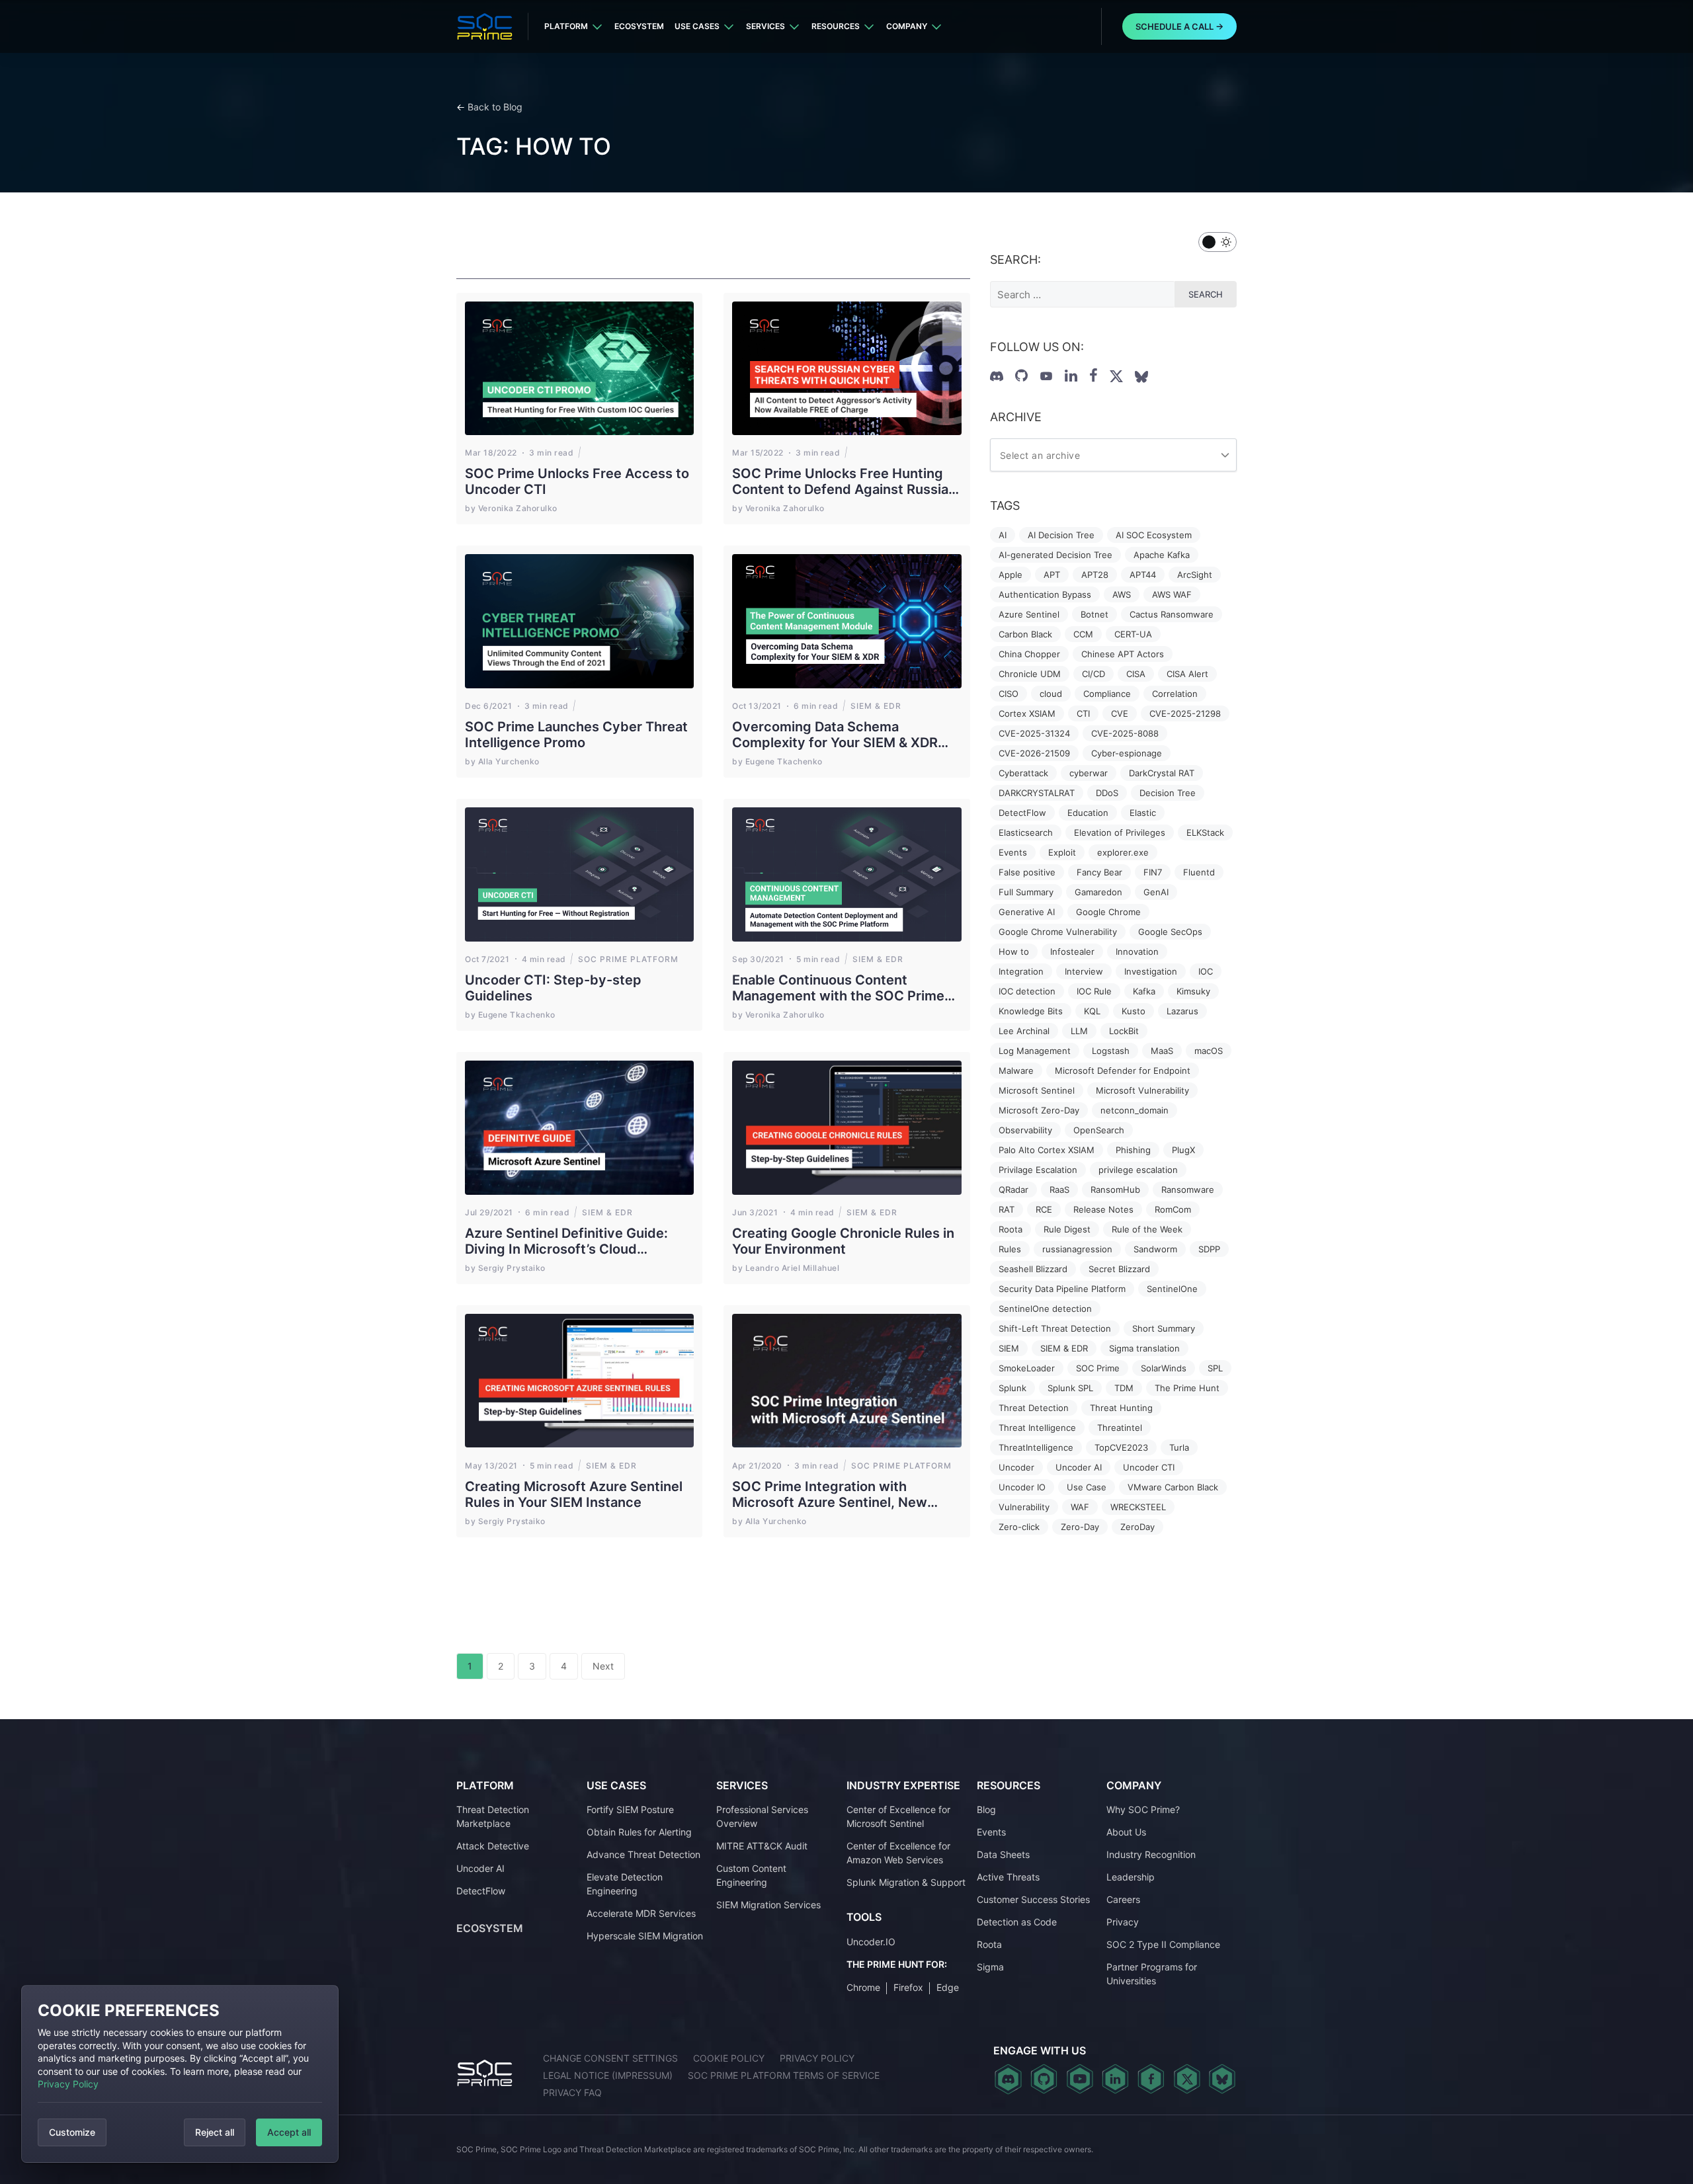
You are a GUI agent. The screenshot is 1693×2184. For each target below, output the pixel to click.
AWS (1122, 594)
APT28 (1095, 575)
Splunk (1012, 1388)
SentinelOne (1172, 1289)
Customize (72, 2132)
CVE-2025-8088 (1125, 733)
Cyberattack (1023, 773)
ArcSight (1195, 575)
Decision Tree (1168, 793)
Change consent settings (610, 2058)
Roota (1011, 1229)
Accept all (289, 2132)
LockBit (1124, 1031)
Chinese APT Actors (1123, 654)
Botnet (1094, 614)
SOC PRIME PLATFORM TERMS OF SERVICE (784, 2075)
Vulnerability (1024, 1507)
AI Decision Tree (1061, 535)
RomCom (1173, 1209)
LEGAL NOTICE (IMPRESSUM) (608, 2075)
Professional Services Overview (762, 1816)
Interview (1084, 971)
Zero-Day (1080, 1527)
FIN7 (1153, 872)
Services (765, 26)
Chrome (863, 1987)
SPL (1215, 1368)
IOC (1206, 971)
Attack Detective (493, 1846)
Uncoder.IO (871, 1942)
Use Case (1087, 1487)
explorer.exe (1123, 852)
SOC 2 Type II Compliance (1163, 1944)
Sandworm (1155, 1249)
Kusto (1134, 1011)
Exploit (1062, 852)
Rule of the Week (1147, 1229)
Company (907, 26)
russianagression (1077, 1249)
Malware (1016, 1071)
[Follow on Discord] (997, 376)
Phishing (1133, 1150)
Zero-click (1019, 1527)
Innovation (1137, 951)
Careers (1123, 1899)
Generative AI (1027, 912)
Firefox (908, 1987)
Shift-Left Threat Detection (1055, 1328)
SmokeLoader (1027, 1368)
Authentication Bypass (1045, 594)
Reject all (215, 2132)
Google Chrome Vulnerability (1058, 932)
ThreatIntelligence (1036, 1447)
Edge (948, 1987)
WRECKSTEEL (1138, 1507)
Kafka (1144, 991)
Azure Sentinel (1029, 614)
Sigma (990, 1967)
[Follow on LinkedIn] (1071, 376)
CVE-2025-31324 (1034, 733)
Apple (1011, 575)
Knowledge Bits (1031, 1011)
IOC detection (1027, 991)
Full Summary (1026, 892)
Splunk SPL (1070, 1388)
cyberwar (1089, 773)
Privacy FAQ (572, 2092)
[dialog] (180, 2074)
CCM (1083, 634)
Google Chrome (1108, 912)
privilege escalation (1138, 1170)
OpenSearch (1099, 1130)
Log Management (1035, 1051)
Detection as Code (1017, 1922)
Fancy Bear (1099, 872)
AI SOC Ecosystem (1154, 535)
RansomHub (1115, 1190)
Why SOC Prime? (1143, 1809)
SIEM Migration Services (768, 1905)
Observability (1025, 1130)
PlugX (1183, 1150)
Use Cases (697, 26)
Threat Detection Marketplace (493, 1816)
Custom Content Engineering (751, 1875)
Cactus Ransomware (1172, 614)
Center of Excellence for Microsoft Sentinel (898, 1816)
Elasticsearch (1026, 832)
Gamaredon (1098, 892)
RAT (1007, 1209)
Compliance (1107, 694)
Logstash (1111, 1051)
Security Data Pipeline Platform (1062, 1289)
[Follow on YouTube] (1046, 376)
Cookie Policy (729, 2058)
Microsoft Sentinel (1037, 1090)
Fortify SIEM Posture (630, 1809)
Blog (986, 1809)
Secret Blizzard (1119, 1269)
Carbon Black (1025, 634)
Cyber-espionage (1127, 753)
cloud (1051, 694)
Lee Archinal (1024, 1031)
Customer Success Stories (1033, 1899)
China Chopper (1029, 654)
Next (603, 1666)
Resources (836, 26)
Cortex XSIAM (1027, 713)
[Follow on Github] (1021, 376)
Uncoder (1016, 1467)
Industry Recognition (1151, 1854)
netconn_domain (1135, 1110)
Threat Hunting (1121, 1408)
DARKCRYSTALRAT (1037, 793)
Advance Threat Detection (643, 1854)
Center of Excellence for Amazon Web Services (898, 1853)
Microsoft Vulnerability (1142, 1090)
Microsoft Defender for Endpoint (1123, 1071)
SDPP (1209, 1249)
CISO (1009, 694)
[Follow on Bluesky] (1222, 2079)
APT (1052, 575)
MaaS (1162, 1051)
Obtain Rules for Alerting (639, 1832)
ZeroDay (1137, 1527)
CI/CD (1094, 674)
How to (1014, 951)
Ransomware (1188, 1190)
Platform (566, 26)
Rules (1010, 1249)
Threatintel (1120, 1428)
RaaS (1059, 1190)
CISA (1136, 674)
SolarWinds (1164, 1368)
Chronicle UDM (1030, 674)
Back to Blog (495, 107)
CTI (1083, 713)
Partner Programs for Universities (1152, 1974)
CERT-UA (1133, 634)
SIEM (1009, 1348)
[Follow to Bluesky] (1141, 377)
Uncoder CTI (1149, 1467)
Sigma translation (1144, 1348)
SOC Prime (1098, 1368)
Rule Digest (1067, 1229)
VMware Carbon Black (1173, 1487)
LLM (1079, 1031)
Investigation (1151, 971)
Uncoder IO (1022, 1487)
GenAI (1156, 892)
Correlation (1175, 694)
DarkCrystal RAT (1162, 773)
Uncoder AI (1079, 1467)
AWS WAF (1172, 594)
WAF (1080, 1507)
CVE (1120, 713)
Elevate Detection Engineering (625, 1884)
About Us (1126, 1832)
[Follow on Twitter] (1116, 376)
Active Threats (1008, 1877)
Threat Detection (1034, 1408)
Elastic (1143, 813)
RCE (1044, 1209)
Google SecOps (1170, 932)
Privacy (1123, 1922)
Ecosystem (639, 26)
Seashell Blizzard (1033, 1269)
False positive (1027, 872)
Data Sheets (1003, 1854)
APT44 (1143, 575)
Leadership (1131, 1877)
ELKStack (1205, 832)
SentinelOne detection (1045, 1309)
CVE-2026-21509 (1034, 753)
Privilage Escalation (1038, 1170)
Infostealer (1072, 951)
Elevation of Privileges (1120, 832)
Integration (1021, 971)
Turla (1179, 1447)
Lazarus (1182, 1011)
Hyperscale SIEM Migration (645, 1936)
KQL (1092, 1011)
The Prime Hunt (1187, 1388)
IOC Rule (1094, 991)
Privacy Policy (68, 2084)
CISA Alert (1187, 674)
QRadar (1013, 1190)
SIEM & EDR (1064, 1348)
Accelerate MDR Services (641, 1913)
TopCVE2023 (1121, 1447)
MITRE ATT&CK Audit (762, 1846)
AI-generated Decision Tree (1055, 555)
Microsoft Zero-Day (1039, 1110)
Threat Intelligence (1037, 1428)
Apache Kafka (1162, 555)
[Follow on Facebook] (1094, 376)
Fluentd (1199, 872)
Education (1088, 813)
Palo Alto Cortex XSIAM (1047, 1150)
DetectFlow (1022, 813)
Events (1013, 852)
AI (1003, 535)
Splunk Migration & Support (906, 1882)
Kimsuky (1193, 991)
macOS (1209, 1051)
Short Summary (1164, 1328)
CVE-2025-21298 (1185, 713)
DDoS (1107, 793)
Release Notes (1103, 1209)
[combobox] (1113, 455)
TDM (1124, 1388)
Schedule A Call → (1179, 26)
